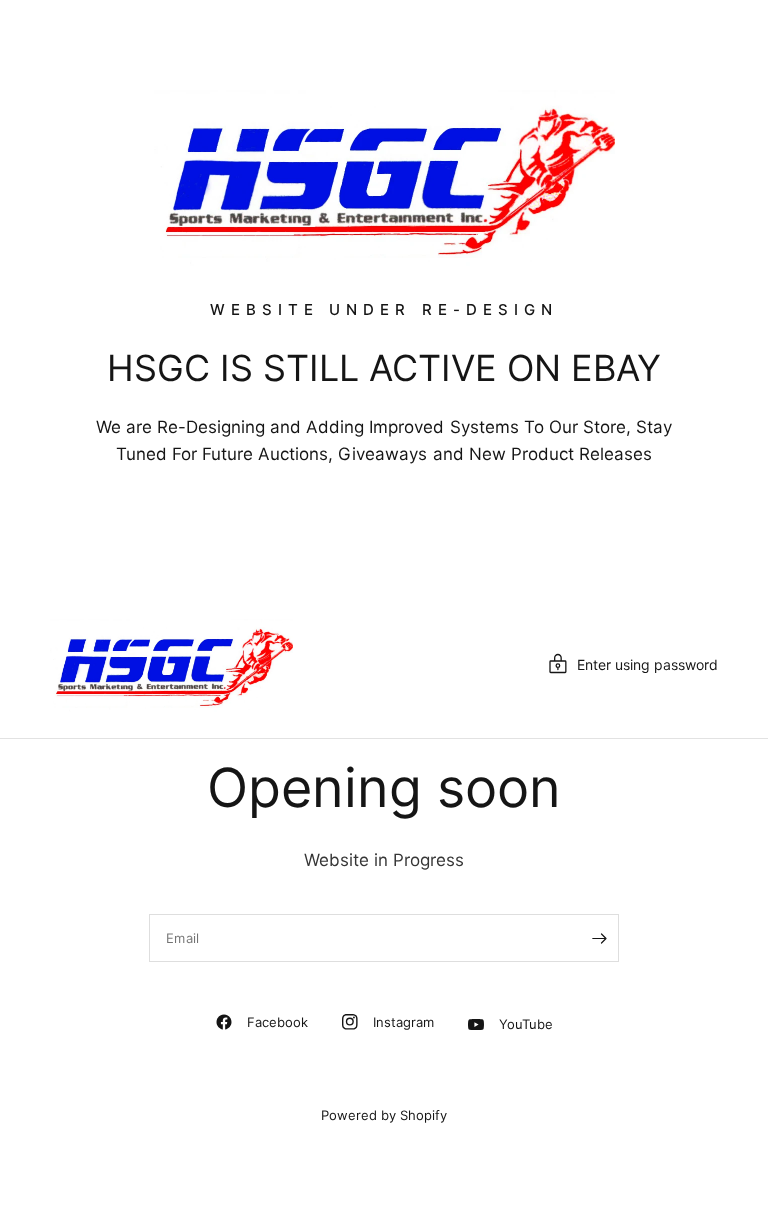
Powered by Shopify (384, 1115)
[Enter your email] (599, 938)
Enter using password (647, 664)
